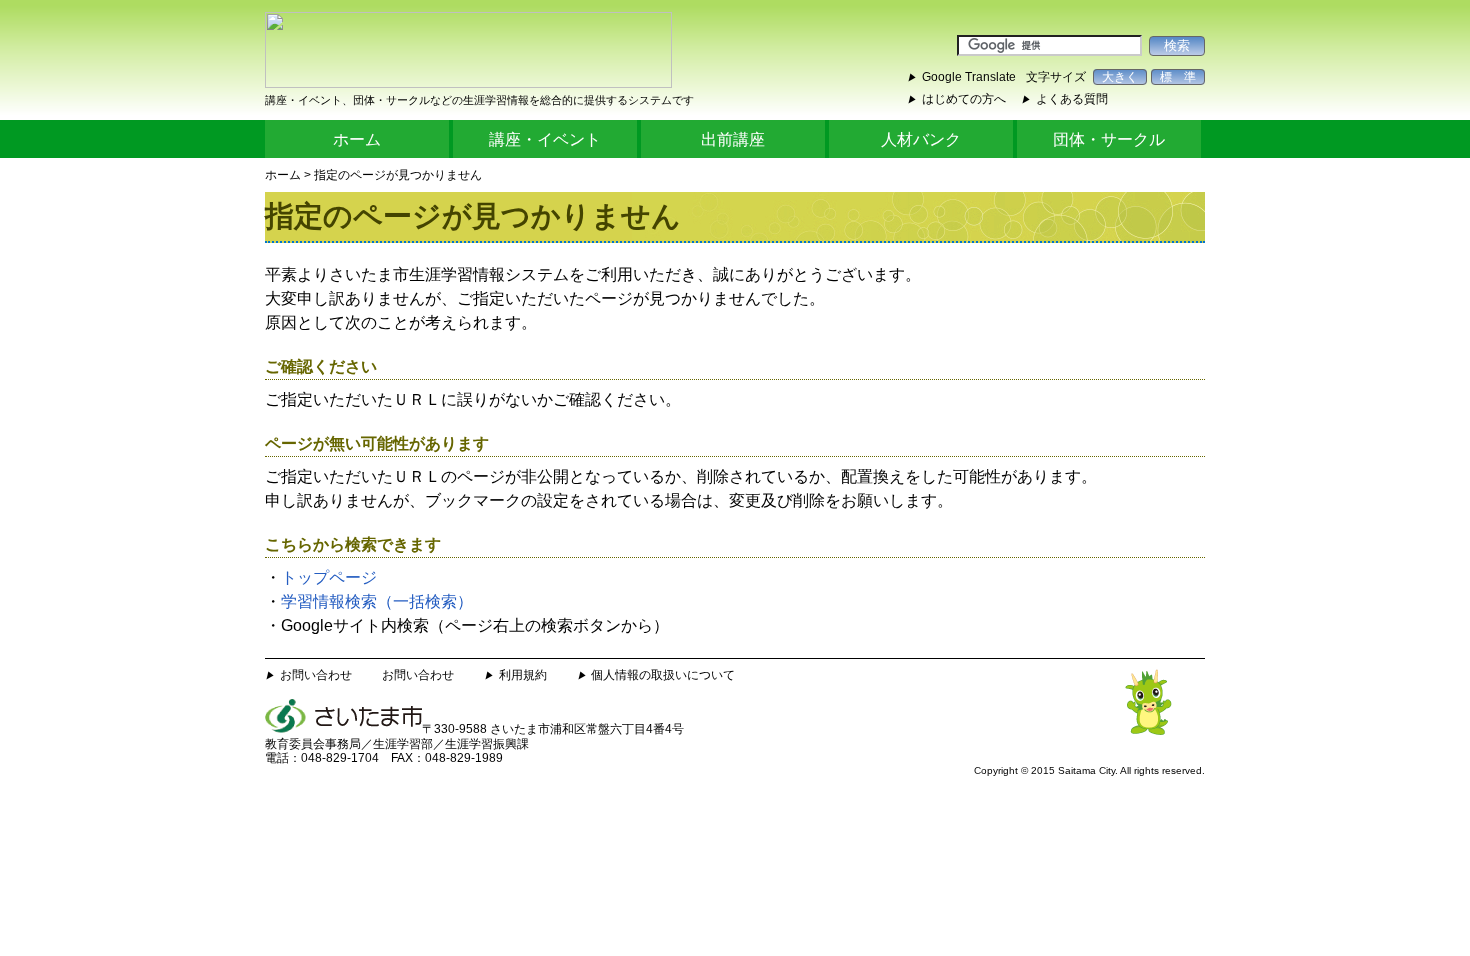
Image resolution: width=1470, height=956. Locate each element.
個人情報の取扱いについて (663, 675)
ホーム (357, 139)
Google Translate (969, 77)
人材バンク (921, 139)
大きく (1120, 77)
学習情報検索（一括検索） (377, 601)
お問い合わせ (316, 675)
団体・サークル (1109, 139)
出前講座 (733, 139)
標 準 (1178, 77)
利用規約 (523, 675)
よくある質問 (1072, 99)
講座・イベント (545, 139)
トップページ (329, 577)
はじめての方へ (964, 99)
